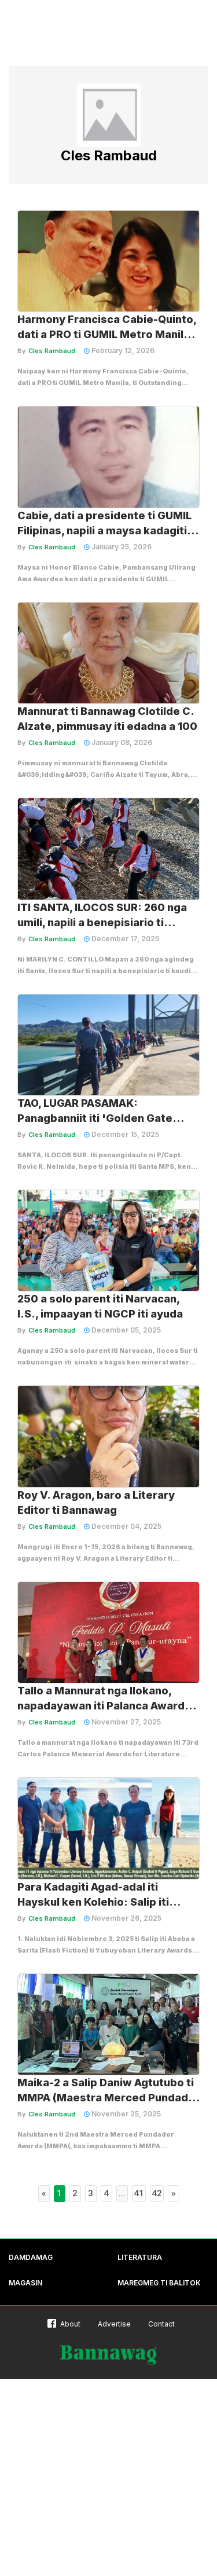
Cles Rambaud (52, 351)
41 (139, 2193)
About (70, 2324)
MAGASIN (25, 2283)
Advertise (114, 2324)
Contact (161, 2324)
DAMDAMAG (31, 2257)
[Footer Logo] (109, 2355)
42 (157, 2193)
